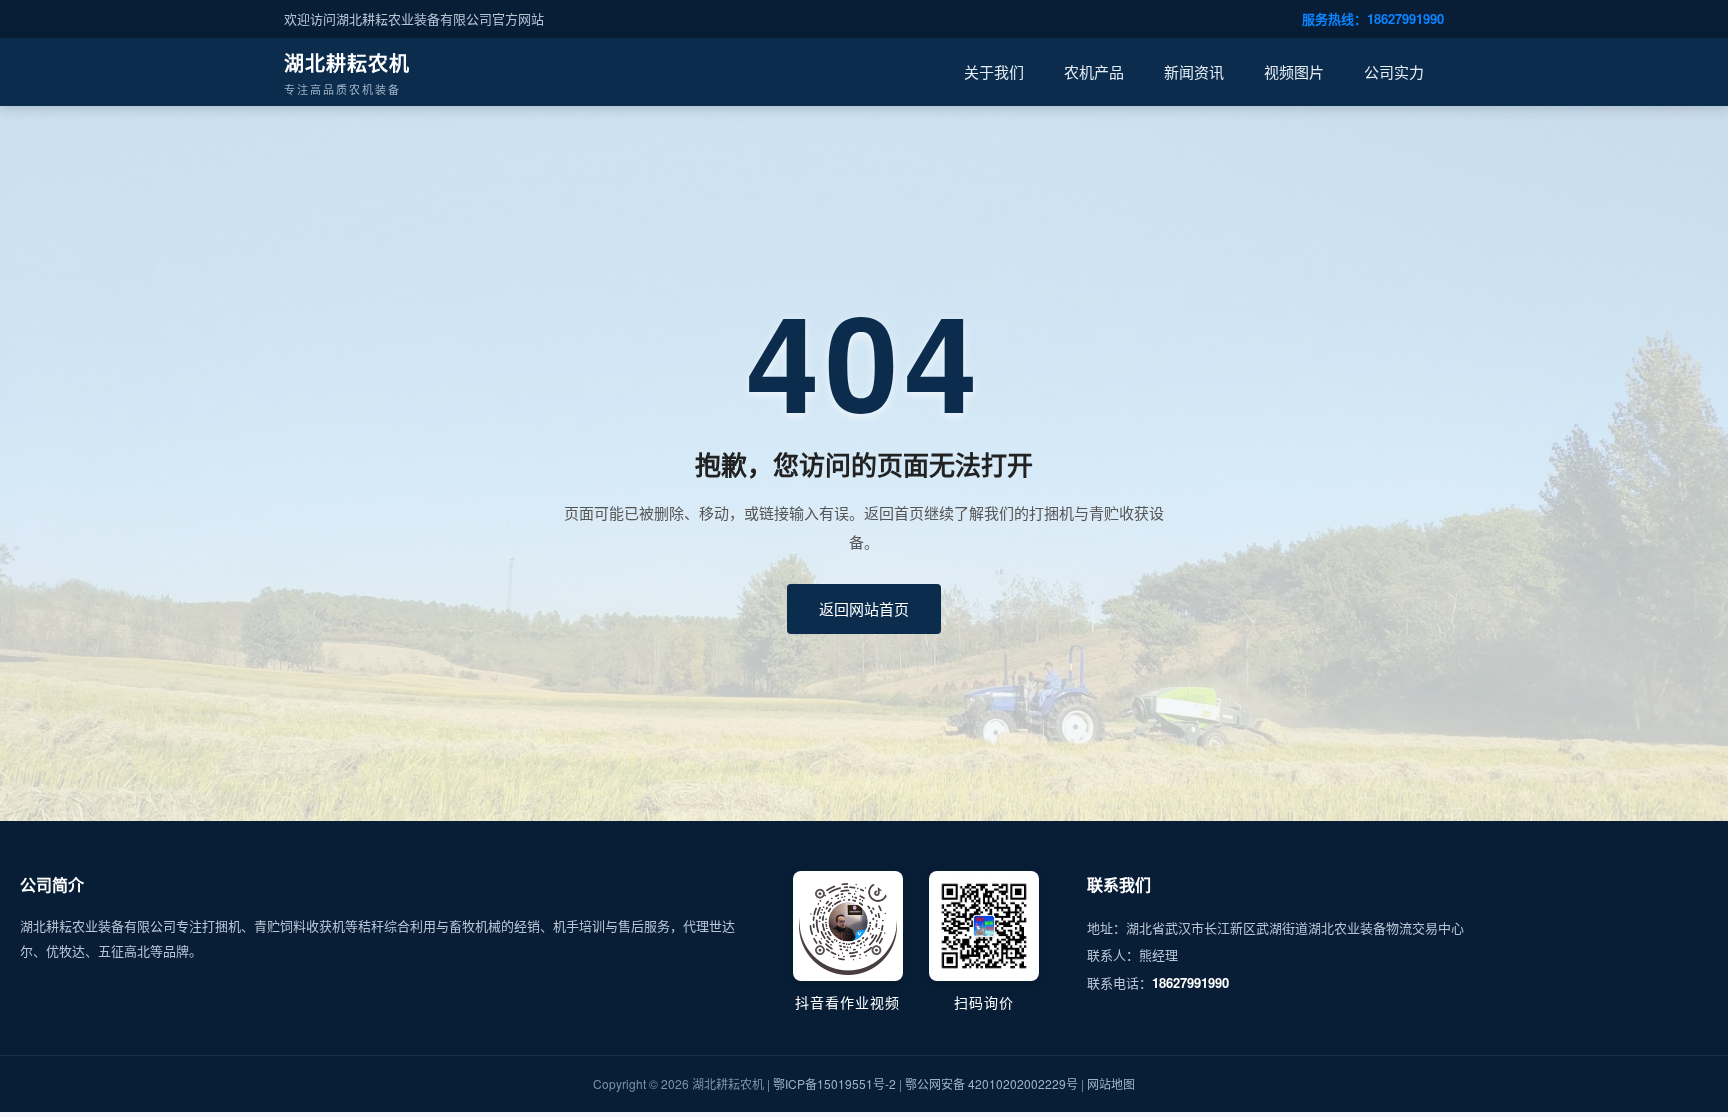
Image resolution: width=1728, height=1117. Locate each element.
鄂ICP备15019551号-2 (834, 1083)
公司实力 (1394, 71)
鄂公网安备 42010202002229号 (991, 1083)
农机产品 (1094, 71)
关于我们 (994, 71)
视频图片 (1294, 71)
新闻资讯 (1194, 71)
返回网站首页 (864, 608)
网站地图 (1111, 1083)
